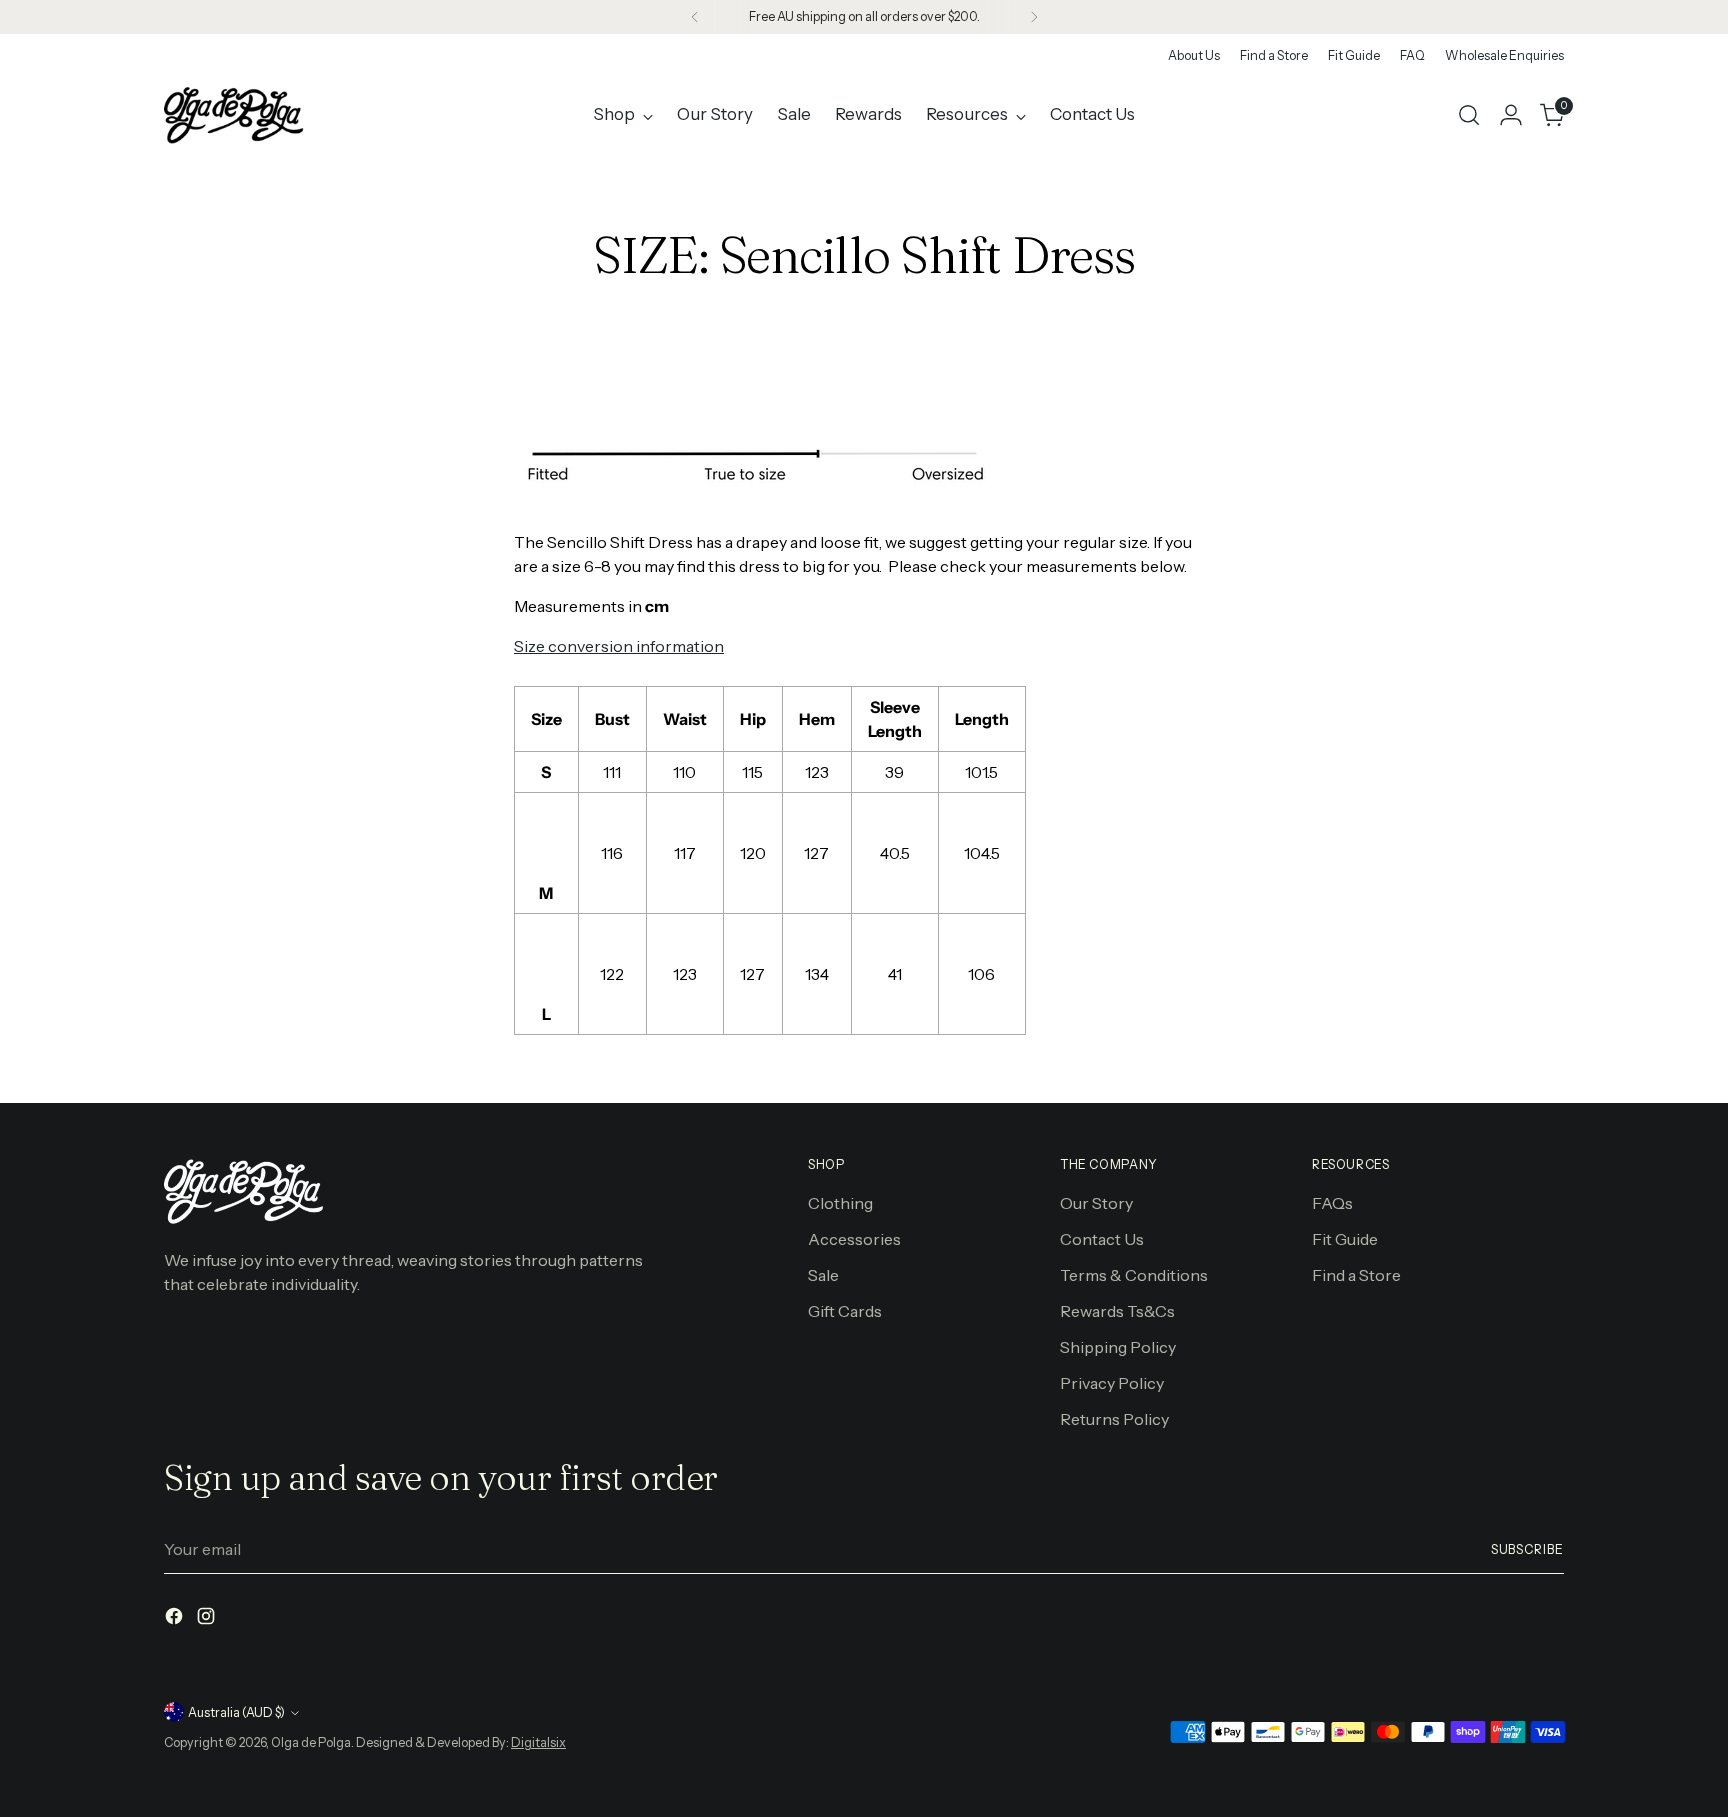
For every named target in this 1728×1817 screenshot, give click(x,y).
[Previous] (695, 17)
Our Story (1096, 1203)
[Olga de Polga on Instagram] (208, 1619)
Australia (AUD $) (236, 1712)
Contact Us (1102, 1239)
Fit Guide (1345, 1239)
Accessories (854, 1239)
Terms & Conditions (1134, 1275)
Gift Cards (845, 1311)
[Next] (1034, 17)
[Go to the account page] (1511, 115)
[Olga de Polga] (234, 115)
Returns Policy (1114, 1419)
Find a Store (1356, 1275)
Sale (823, 1275)
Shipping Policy (1118, 1347)
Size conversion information (619, 646)
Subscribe (1527, 1549)
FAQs (1332, 1203)
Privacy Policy (1112, 1383)
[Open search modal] (1469, 115)
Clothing (840, 1203)
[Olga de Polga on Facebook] (176, 1619)
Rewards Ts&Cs (1117, 1311)
